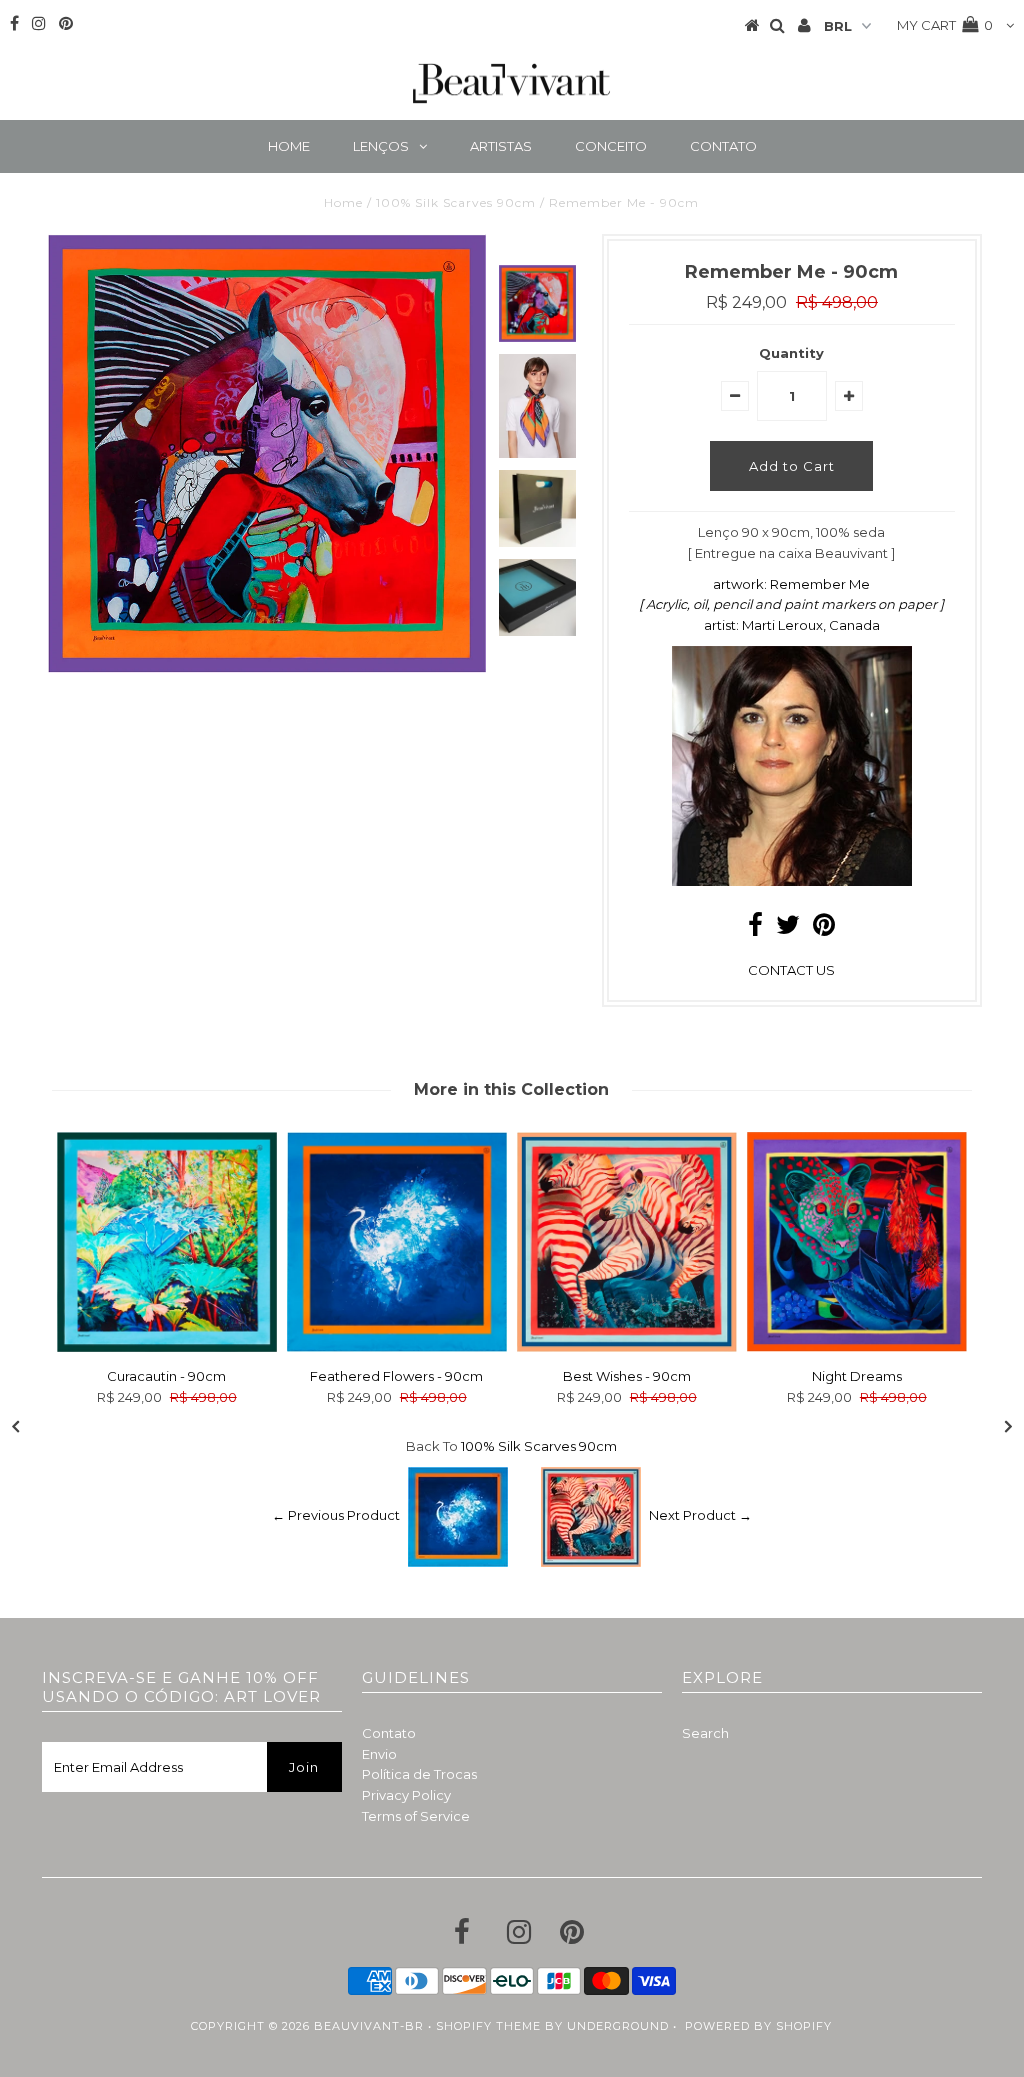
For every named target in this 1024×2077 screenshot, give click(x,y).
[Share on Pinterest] (824, 929)
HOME (289, 146)
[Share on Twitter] (788, 929)
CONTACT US (791, 970)
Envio (379, 1754)
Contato (389, 1733)
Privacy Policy (406, 1795)
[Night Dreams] (857, 1347)
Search (705, 1733)
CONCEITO (611, 146)
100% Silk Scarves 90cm (456, 202)
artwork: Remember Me (791, 584)
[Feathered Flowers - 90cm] (397, 1347)
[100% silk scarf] (792, 881)
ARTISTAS (501, 146)
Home (343, 202)
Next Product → (700, 1515)
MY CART (945, 25)
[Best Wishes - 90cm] (627, 1347)
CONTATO (723, 146)
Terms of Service (416, 1816)
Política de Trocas (419, 1774)
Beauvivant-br (369, 2026)
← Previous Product (336, 1515)
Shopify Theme (488, 2026)
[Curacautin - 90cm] (167, 1347)
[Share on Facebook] (755, 929)
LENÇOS (381, 146)
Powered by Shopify (758, 2026)
